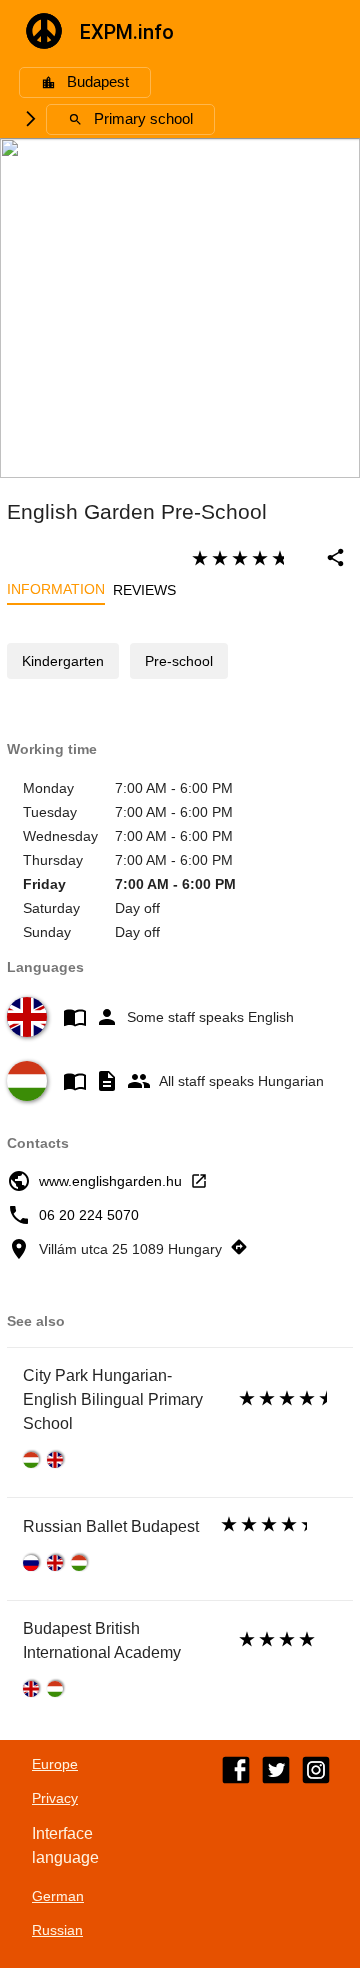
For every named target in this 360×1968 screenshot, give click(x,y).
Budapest (98, 82)
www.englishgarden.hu (110, 1181)
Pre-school (179, 661)
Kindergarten (63, 661)
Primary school (143, 119)
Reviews (144, 590)
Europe (55, 1764)
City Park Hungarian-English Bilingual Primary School (113, 1399)
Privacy (55, 1798)
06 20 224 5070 (89, 1215)
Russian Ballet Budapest (111, 1526)
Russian (57, 1930)
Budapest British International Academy (102, 1640)
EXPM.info (127, 32)
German (58, 1896)
